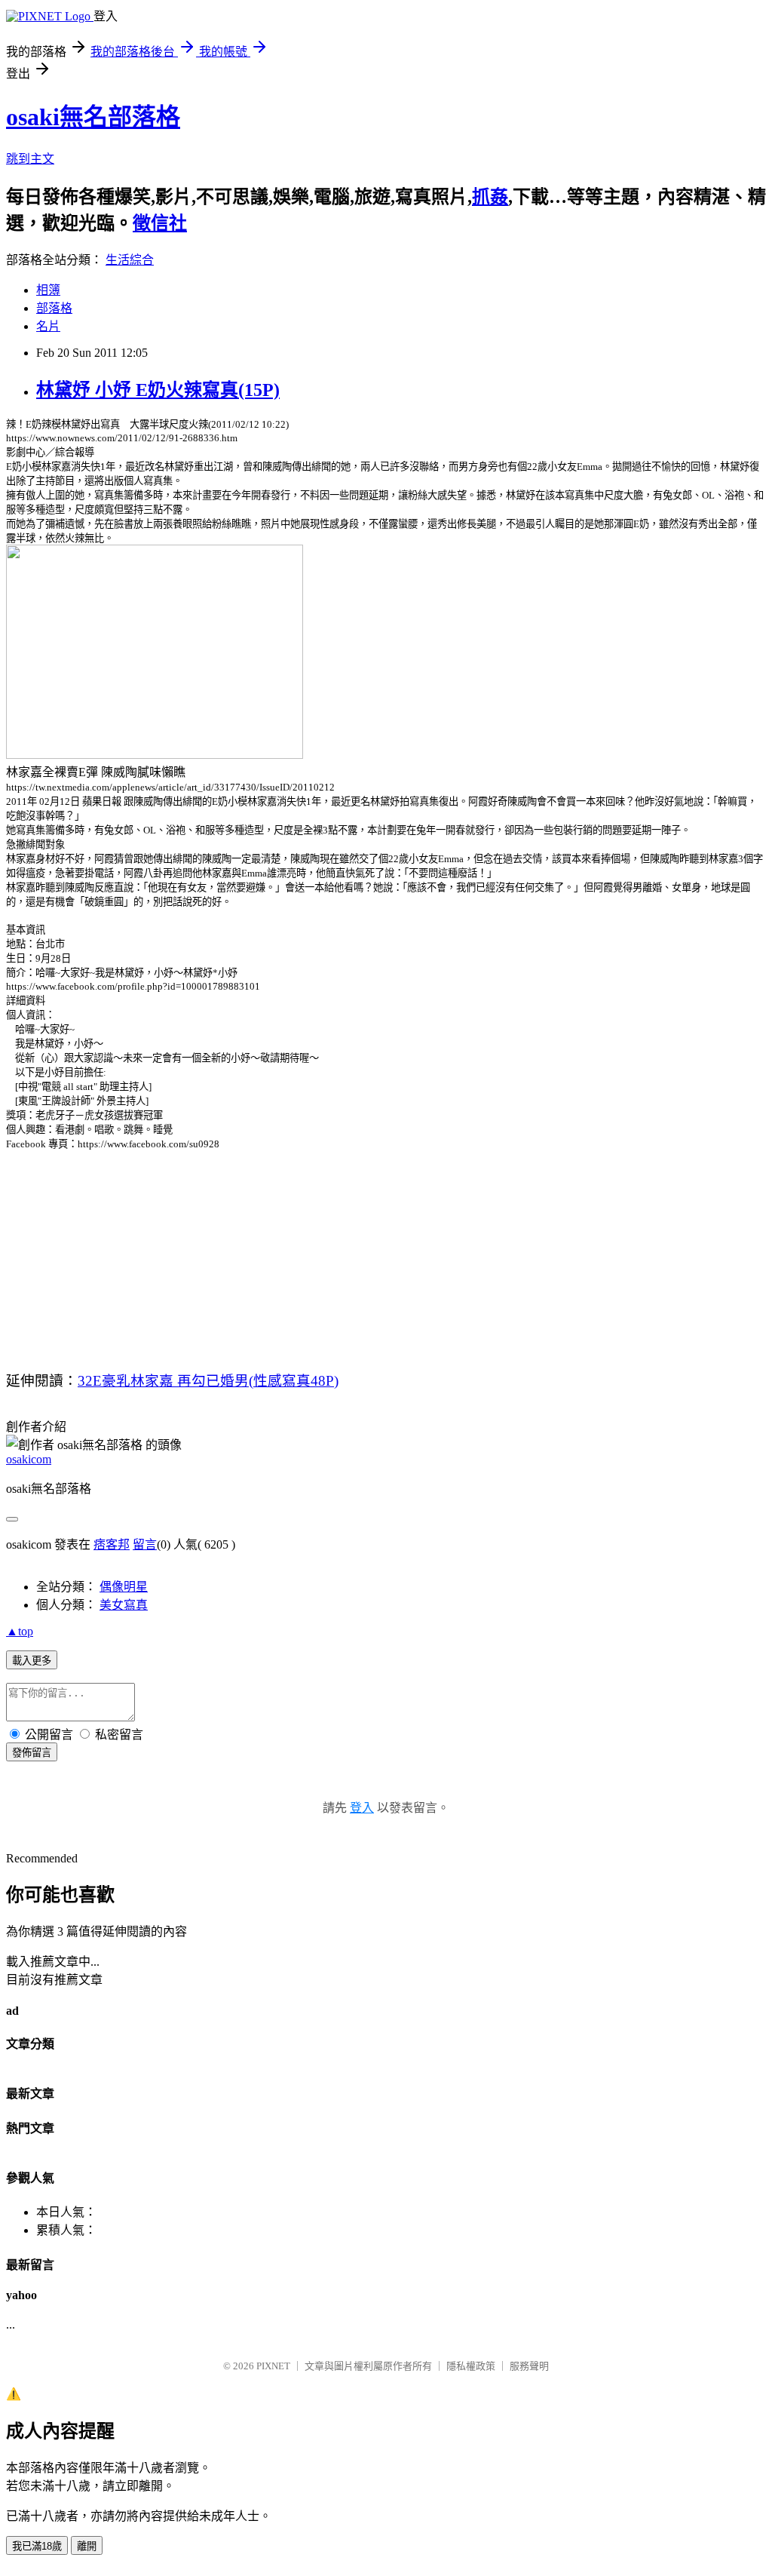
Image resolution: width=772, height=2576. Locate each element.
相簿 (48, 290)
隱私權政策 (471, 2366)
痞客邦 (112, 1544)
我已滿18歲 (37, 2546)
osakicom (29, 1459)
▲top (20, 1631)
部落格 (54, 308)
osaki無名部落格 (93, 117)
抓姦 (490, 197)
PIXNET (273, 2366)
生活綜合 (130, 260)
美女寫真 (124, 1605)
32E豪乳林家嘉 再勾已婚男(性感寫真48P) (208, 1381)
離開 (87, 2546)
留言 (145, 1544)
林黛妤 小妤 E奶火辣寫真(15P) (158, 390)
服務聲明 (529, 2366)
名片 (48, 326)
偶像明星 (124, 1587)
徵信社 (160, 223)
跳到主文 (30, 159)
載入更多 (32, 1661)
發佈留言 (32, 1753)
